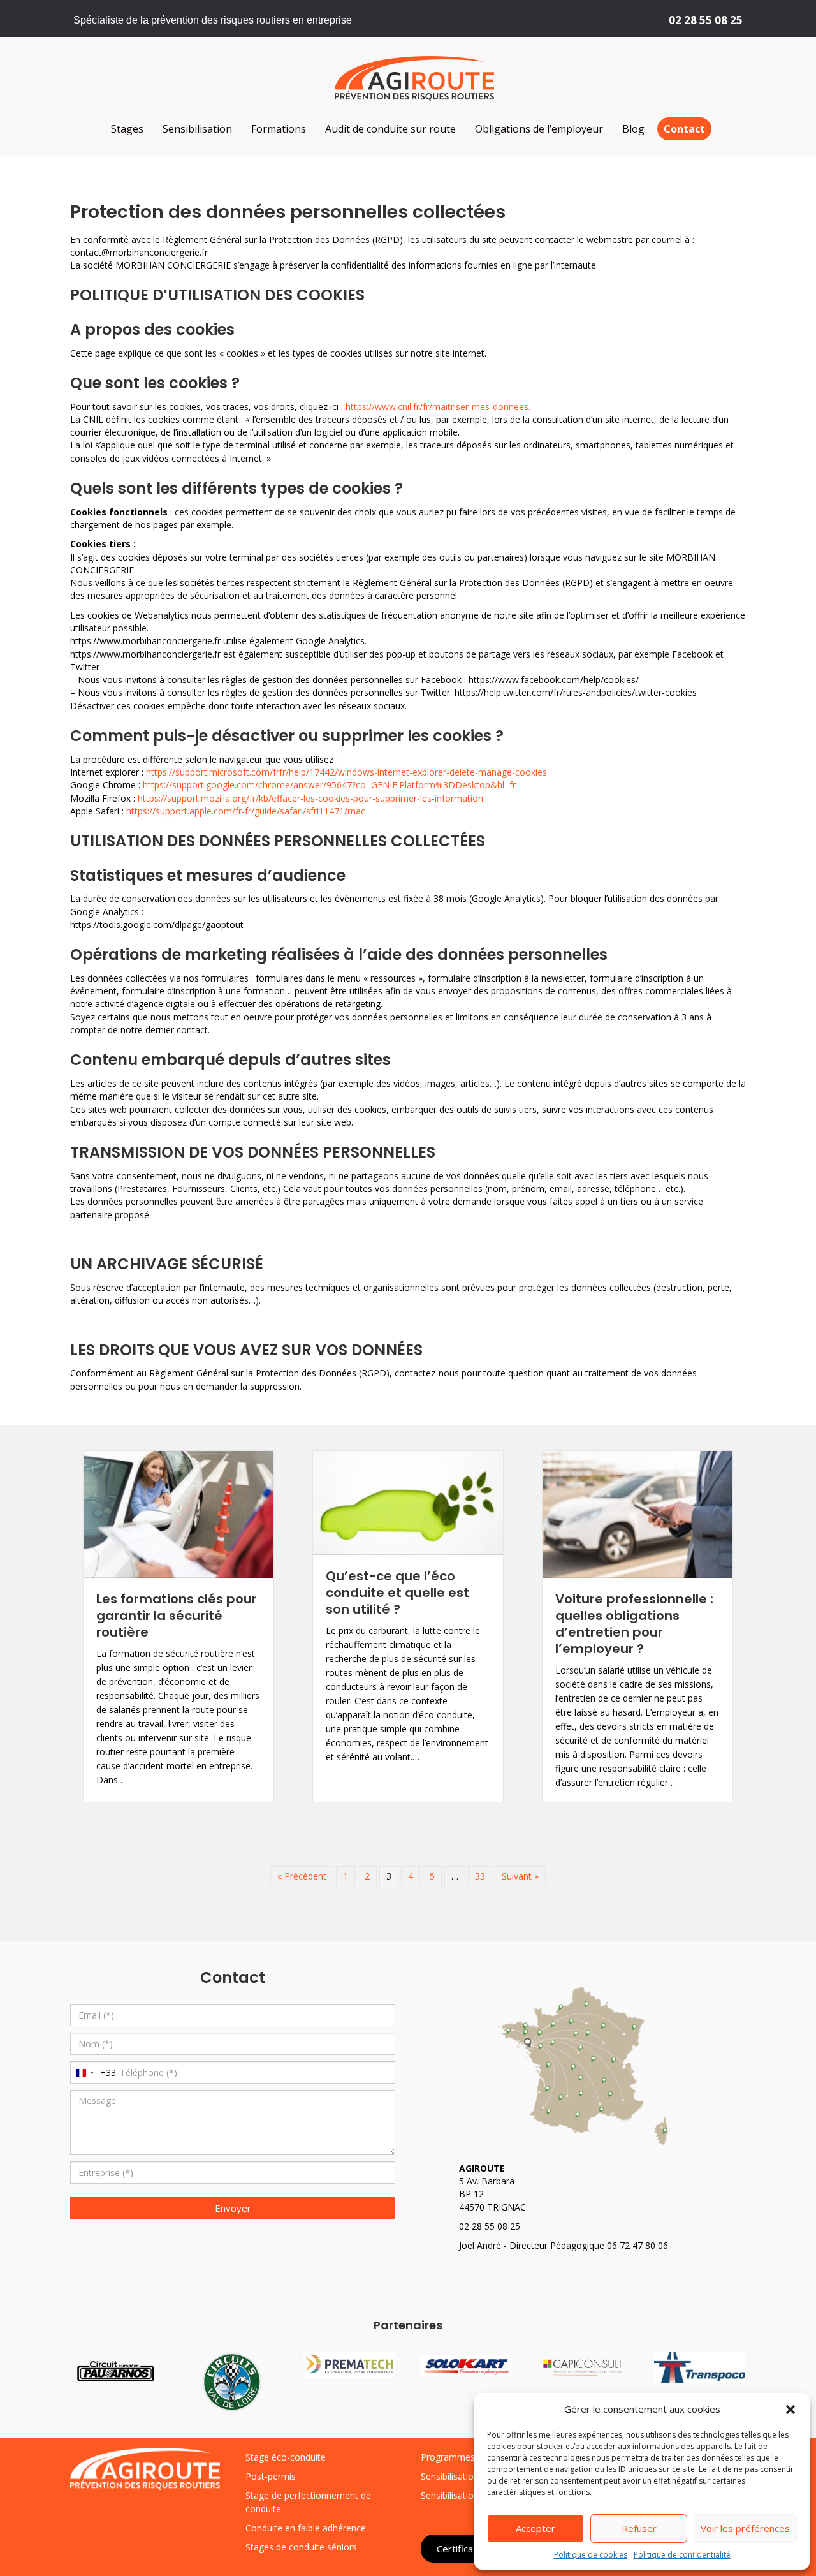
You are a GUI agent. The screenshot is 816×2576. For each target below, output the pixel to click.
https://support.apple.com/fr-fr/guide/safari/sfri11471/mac (246, 811)
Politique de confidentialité (682, 2555)
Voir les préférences (745, 2528)
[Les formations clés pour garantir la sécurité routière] (178, 1513)
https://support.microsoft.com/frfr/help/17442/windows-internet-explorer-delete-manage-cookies (346, 772)
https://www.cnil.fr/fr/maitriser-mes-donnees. (438, 407)
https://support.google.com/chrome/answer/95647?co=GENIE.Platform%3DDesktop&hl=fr (328, 785)
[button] (790, 2410)
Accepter (535, 2528)
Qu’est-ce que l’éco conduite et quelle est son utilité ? (397, 1593)
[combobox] (93, 2072)
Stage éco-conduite (286, 2457)
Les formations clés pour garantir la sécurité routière (177, 1616)
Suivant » (520, 1876)
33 (480, 1876)
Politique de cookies (591, 2555)
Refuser (639, 2528)
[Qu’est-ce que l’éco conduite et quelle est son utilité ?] (408, 1502)
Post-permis (271, 2476)
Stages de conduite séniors (301, 2547)
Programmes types (460, 2457)
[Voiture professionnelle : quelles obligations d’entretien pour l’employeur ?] (637, 1513)
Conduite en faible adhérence (306, 2528)
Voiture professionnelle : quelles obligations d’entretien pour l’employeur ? (634, 1624)
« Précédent (302, 1876)
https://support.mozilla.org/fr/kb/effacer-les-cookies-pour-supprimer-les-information (310, 798)
